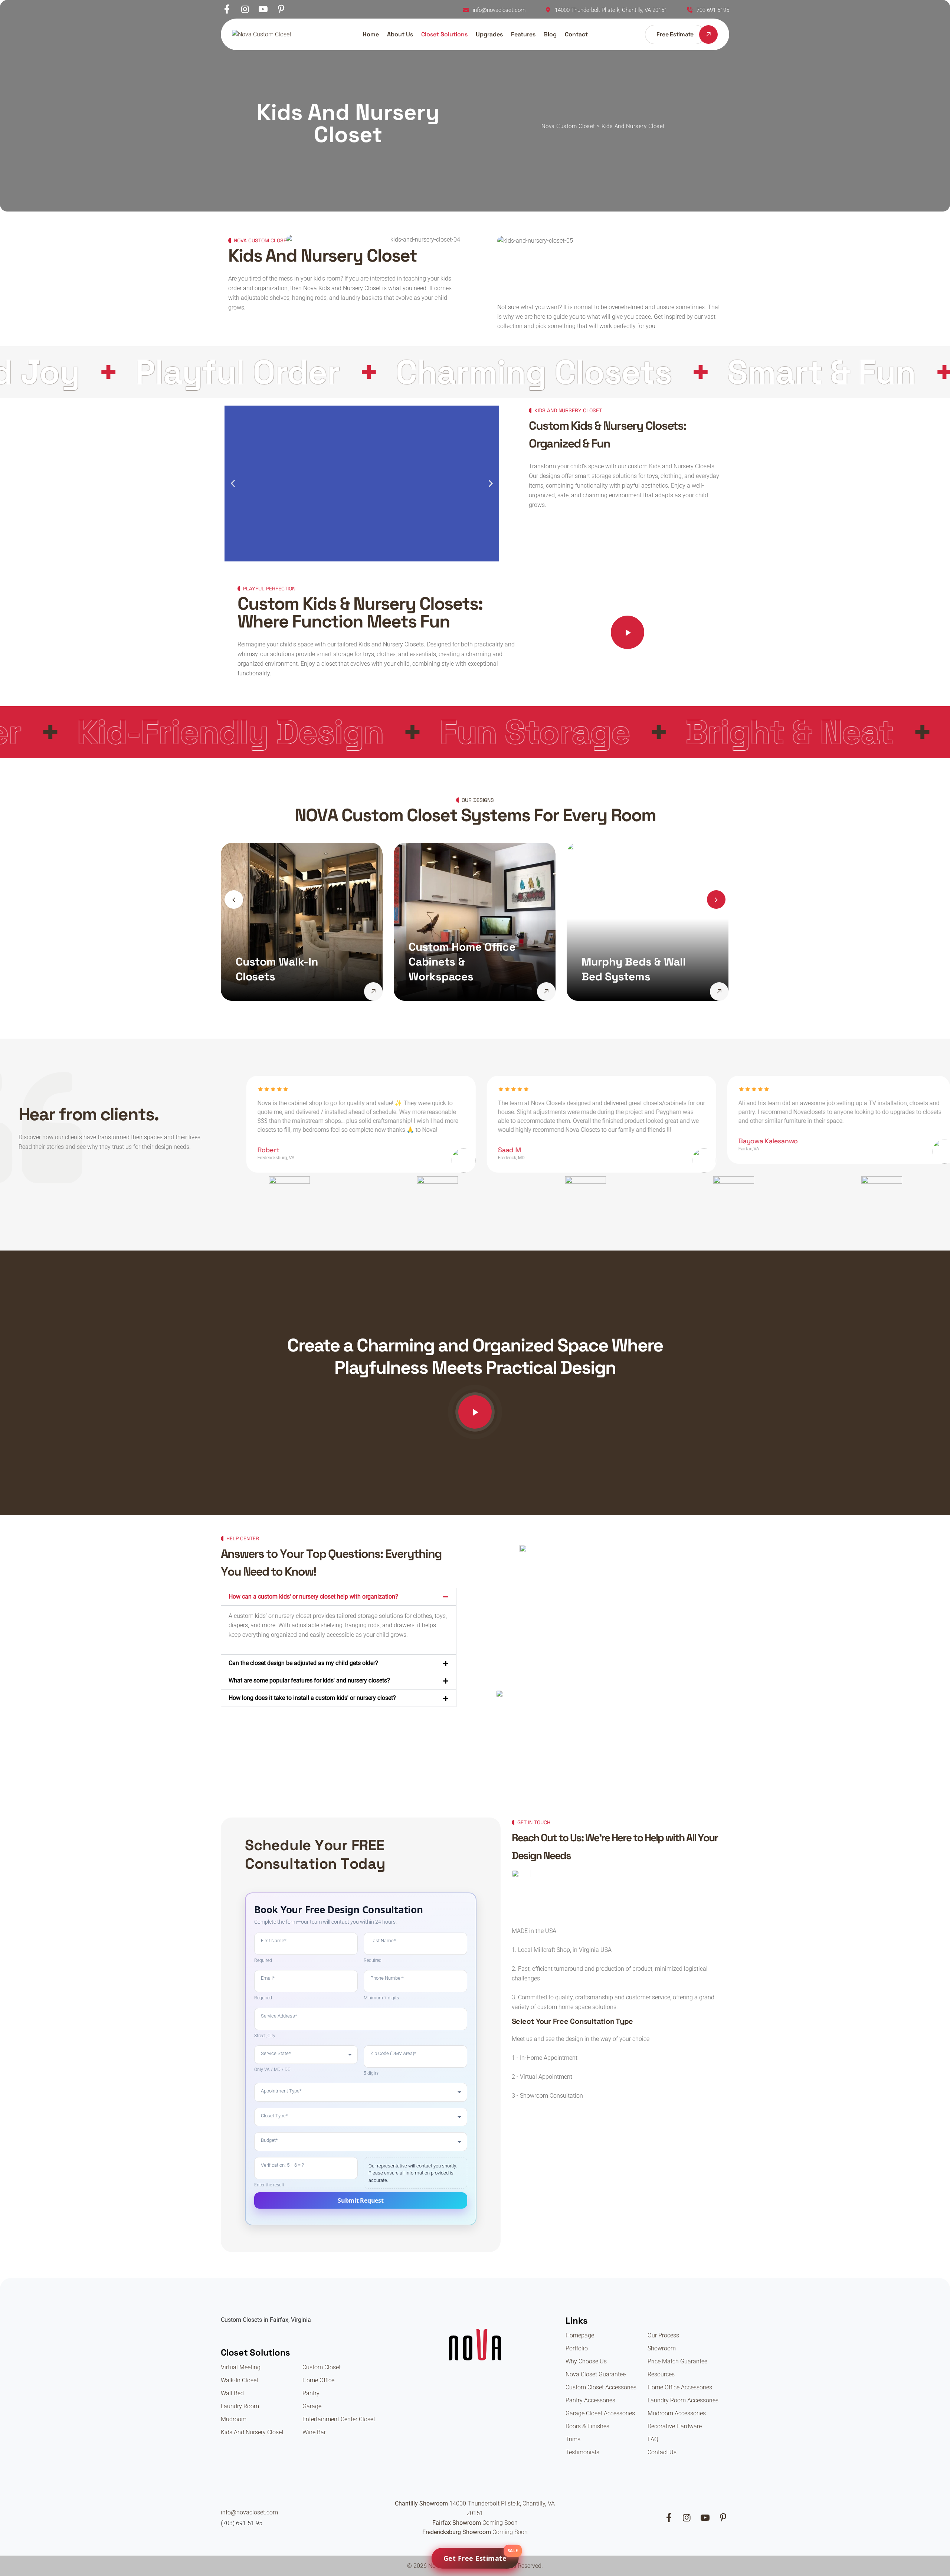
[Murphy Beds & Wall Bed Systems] (546, 992)
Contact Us (662, 2452)
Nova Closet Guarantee (596, 2374)
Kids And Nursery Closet (252, 2432)
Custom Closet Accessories (601, 2387)
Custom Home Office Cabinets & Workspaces (289, 962)
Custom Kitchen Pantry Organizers (629, 969)
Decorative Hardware (675, 2426)
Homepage (580, 2335)
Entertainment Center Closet (339, 2419)
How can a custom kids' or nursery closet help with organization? (313, 1597)
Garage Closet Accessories (600, 2413)
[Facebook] (227, 10)
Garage (312, 2406)
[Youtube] (263, 10)
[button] (233, 484)
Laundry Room (240, 2406)
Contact (576, 34)
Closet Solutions (444, 34)
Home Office (318, 2380)
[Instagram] (245, 10)
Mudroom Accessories (677, 2413)
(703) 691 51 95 (242, 2523)
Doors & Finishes (587, 2426)
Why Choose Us (586, 2361)
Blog (550, 34)
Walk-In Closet (240, 2380)
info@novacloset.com (499, 10)
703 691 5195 (713, 10)
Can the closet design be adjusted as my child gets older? (303, 1663)
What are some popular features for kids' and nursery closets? (309, 1680)
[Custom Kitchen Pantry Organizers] (719, 992)
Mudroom (234, 2419)
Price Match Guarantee (677, 2361)
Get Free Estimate (481, 2555)
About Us (400, 34)
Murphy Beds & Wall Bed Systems (461, 969)
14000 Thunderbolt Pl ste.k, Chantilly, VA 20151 (611, 10)
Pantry (311, 2393)
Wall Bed (232, 2393)
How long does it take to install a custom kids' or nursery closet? (312, 1698)
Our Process (663, 2335)
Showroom (662, 2348)
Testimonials (582, 2452)
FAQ (653, 2439)
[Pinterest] (281, 10)
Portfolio (577, 2348)
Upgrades (489, 34)
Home (371, 34)
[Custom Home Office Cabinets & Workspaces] (373, 992)
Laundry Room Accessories (683, 2400)
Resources (661, 2374)
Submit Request (361, 2200)
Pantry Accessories (590, 2400)
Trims (573, 2439)
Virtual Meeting (241, 2367)
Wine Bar (314, 2432)
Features (523, 34)
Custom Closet (322, 2367)
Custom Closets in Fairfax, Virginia (266, 2320)
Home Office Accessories (680, 2387)
